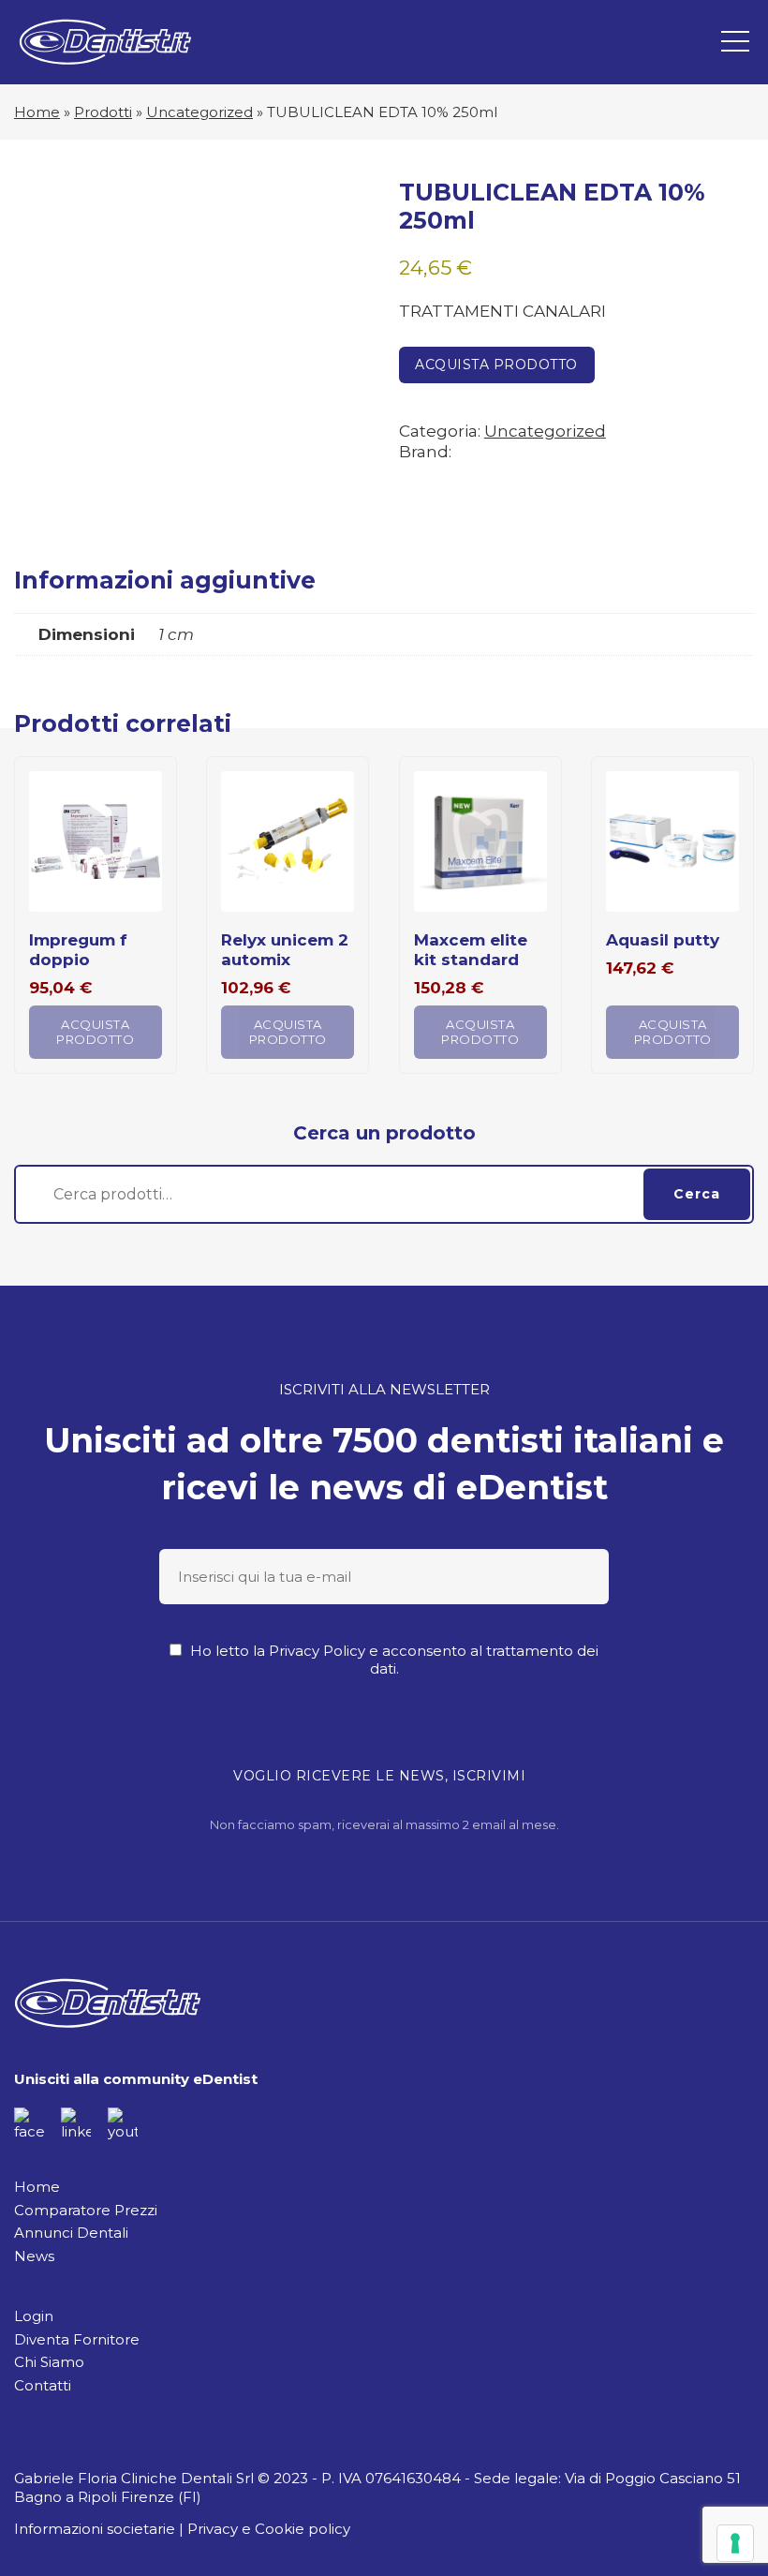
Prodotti (103, 112)
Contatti (43, 2385)
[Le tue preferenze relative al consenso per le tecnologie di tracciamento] (735, 2543)
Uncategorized (199, 112)
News (34, 2256)
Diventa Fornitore (77, 2339)
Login (34, 2316)
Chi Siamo (49, 2362)
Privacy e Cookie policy (269, 2529)
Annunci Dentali (71, 2233)
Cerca (697, 1194)
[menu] (735, 42)
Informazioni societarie (95, 2529)
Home (37, 112)
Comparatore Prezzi (86, 2210)
